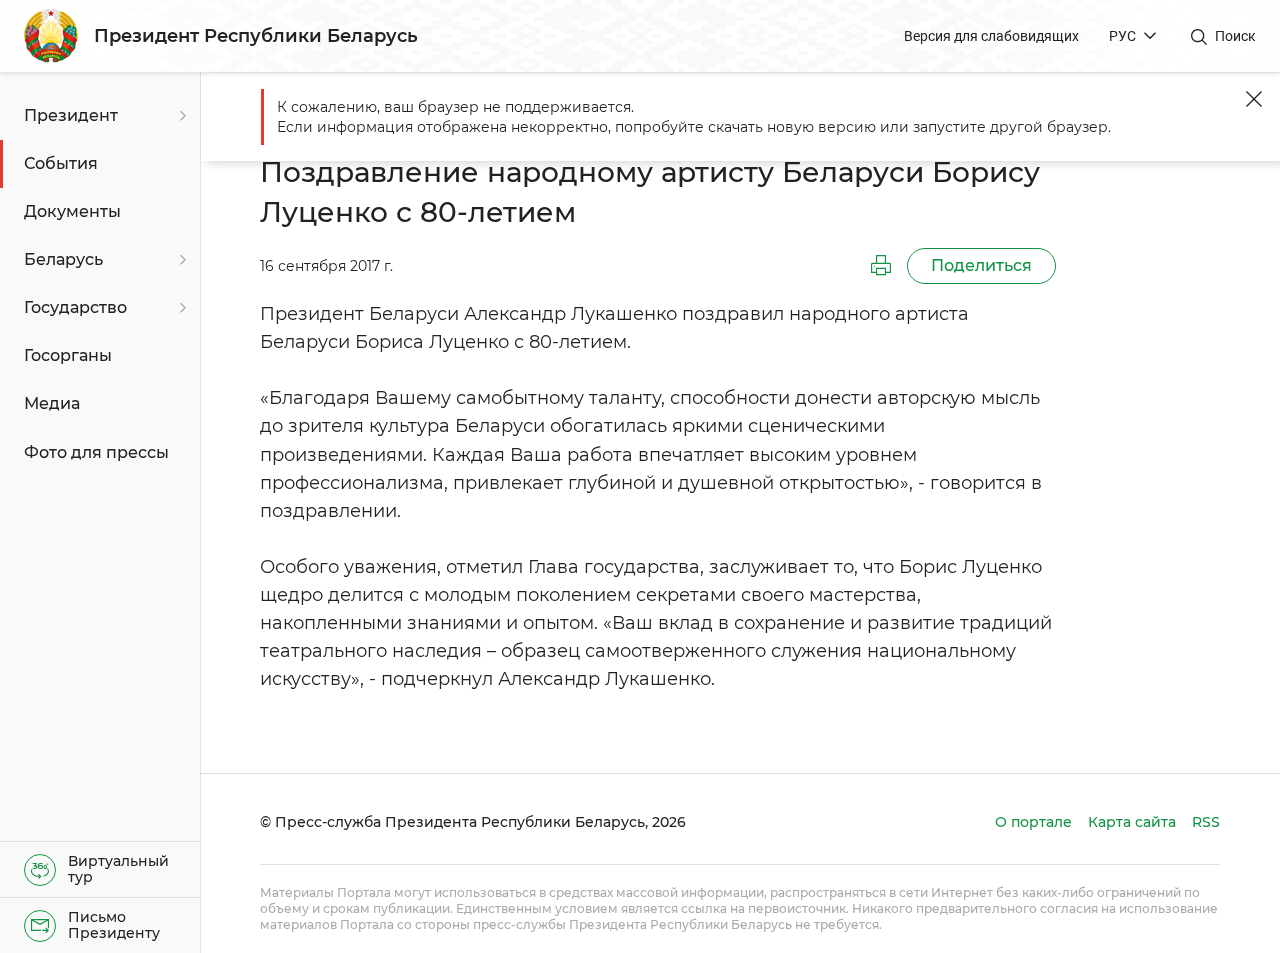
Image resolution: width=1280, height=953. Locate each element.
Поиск (1235, 36)
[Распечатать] (881, 266)
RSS (1206, 822)
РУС (1122, 36)
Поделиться (981, 265)
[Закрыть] (1254, 99)
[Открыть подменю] (180, 116)
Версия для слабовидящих (991, 36)
